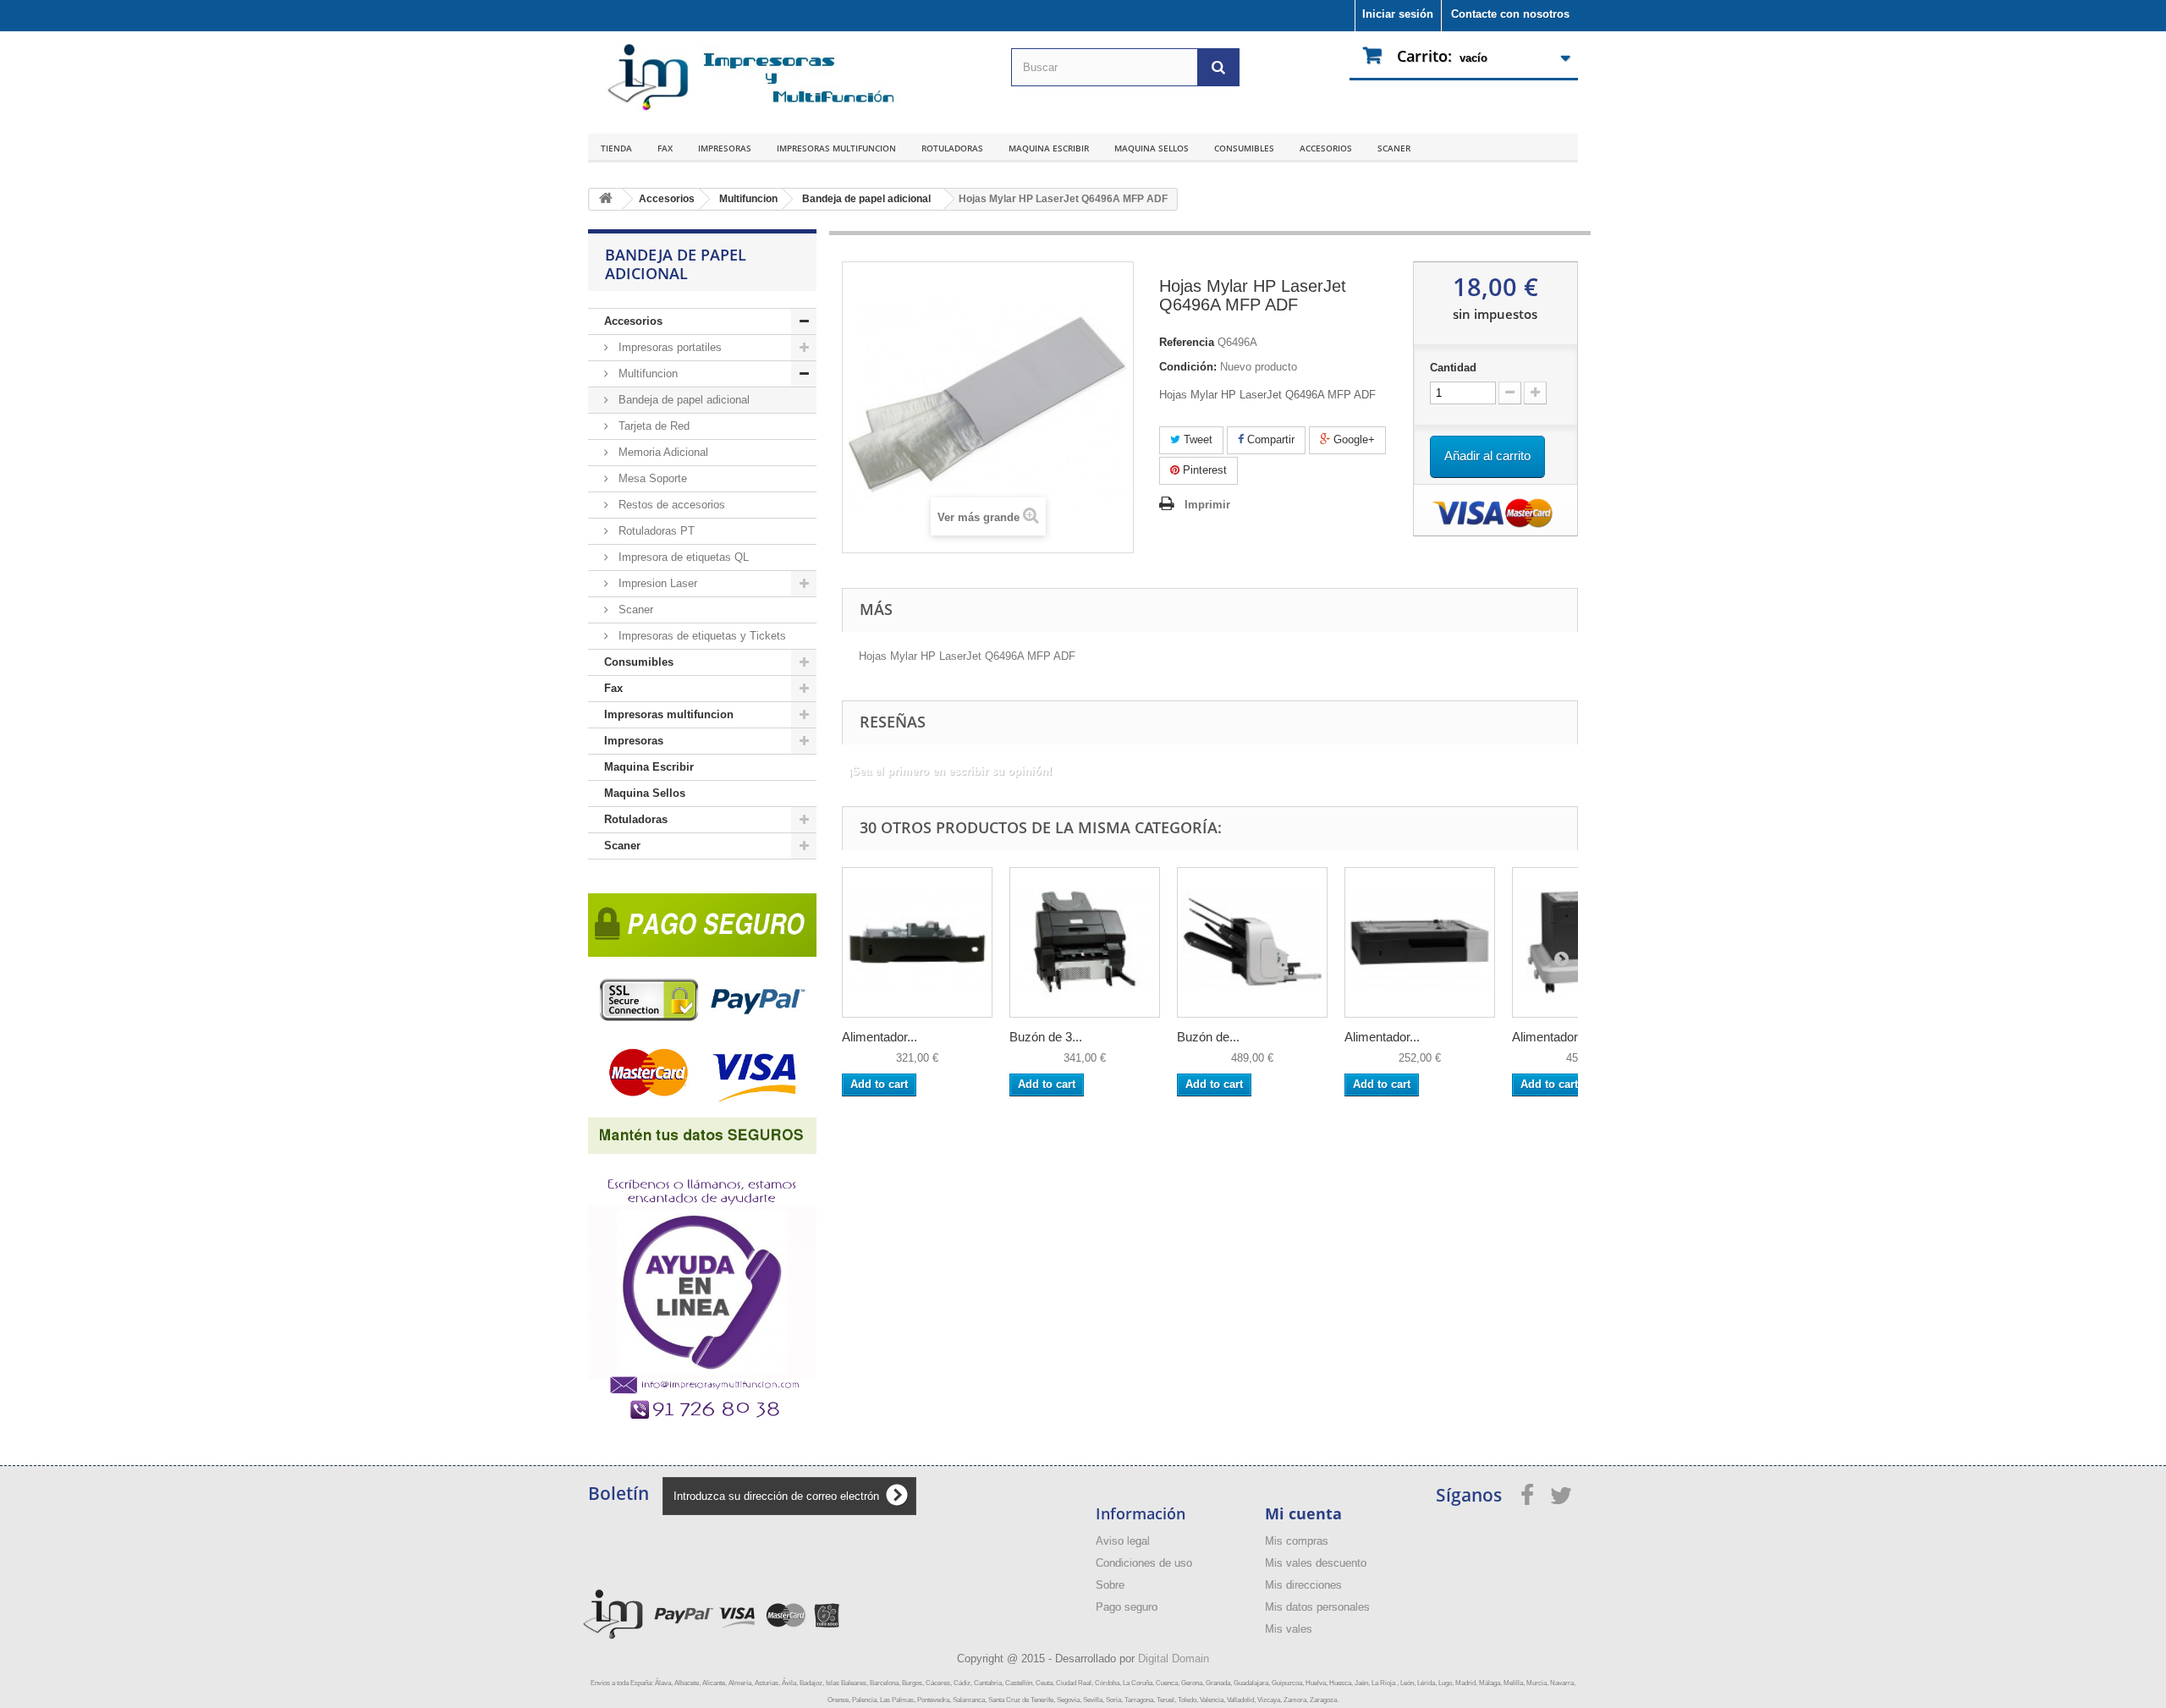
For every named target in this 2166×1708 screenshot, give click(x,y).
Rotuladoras (952, 148)
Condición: (1188, 367)
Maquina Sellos (1152, 148)
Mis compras (1297, 1541)
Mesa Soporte (651, 478)
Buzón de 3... (1046, 1037)
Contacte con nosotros (1510, 14)
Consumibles (1244, 148)
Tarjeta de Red (652, 426)
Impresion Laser (656, 583)
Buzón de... (1208, 1037)
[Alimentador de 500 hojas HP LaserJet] (1420, 942)
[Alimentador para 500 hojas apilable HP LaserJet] (917, 942)
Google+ (1352, 439)
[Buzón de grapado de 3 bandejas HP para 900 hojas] (1252, 942)
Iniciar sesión (1398, 14)
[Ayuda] (702, 1288)
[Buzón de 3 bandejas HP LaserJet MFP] (1085, 942)
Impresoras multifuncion (836, 148)
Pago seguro (1127, 1607)
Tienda (616, 148)
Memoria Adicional (662, 452)
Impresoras (725, 148)
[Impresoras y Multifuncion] (745, 78)
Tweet (1196, 439)
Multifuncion (646, 373)
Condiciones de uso (1144, 1563)
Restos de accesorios (670, 505)
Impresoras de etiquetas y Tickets (701, 636)
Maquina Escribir (1049, 148)
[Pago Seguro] (702, 1019)
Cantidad (1453, 368)
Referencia (1187, 342)
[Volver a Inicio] (606, 199)
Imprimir (1207, 505)
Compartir (1269, 439)
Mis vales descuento (1316, 1563)
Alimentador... (880, 1037)
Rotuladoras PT (655, 531)
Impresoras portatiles (668, 347)
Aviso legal (1123, 1541)
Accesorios (1326, 148)
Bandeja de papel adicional (682, 400)
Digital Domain (1174, 1659)
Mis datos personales (1317, 1607)
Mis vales (1289, 1629)
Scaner (1394, 148)
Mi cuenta (1303, 1513)
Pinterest (1203, 470)
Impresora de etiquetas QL (682, 557)
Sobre (1110, 1585)
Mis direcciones (1303, 1585)
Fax (665, 148)
